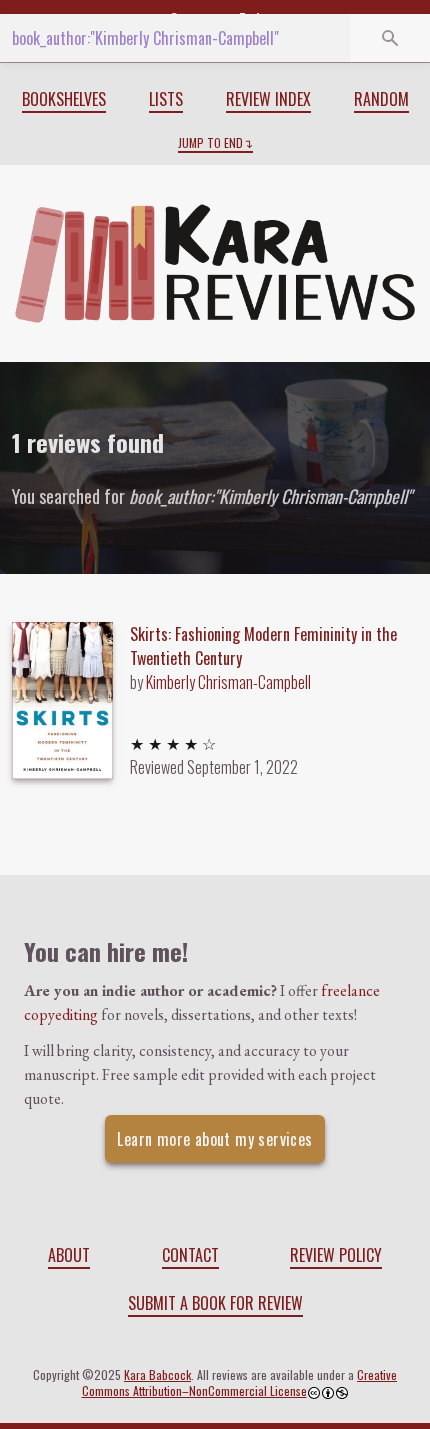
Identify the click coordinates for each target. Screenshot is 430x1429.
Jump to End (210, 143)
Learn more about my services (214, 1139)
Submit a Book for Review (215, 1303)
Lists (166, 99)
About (69, 1255)
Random (381, 99)
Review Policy (336, 1255)
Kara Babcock (157, 1374)
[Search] (390, 38)
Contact (190, 1255)
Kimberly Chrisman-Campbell (228, 682)
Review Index (268, 99)
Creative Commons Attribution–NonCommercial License (240, 1382)
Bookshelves (64, 99)
